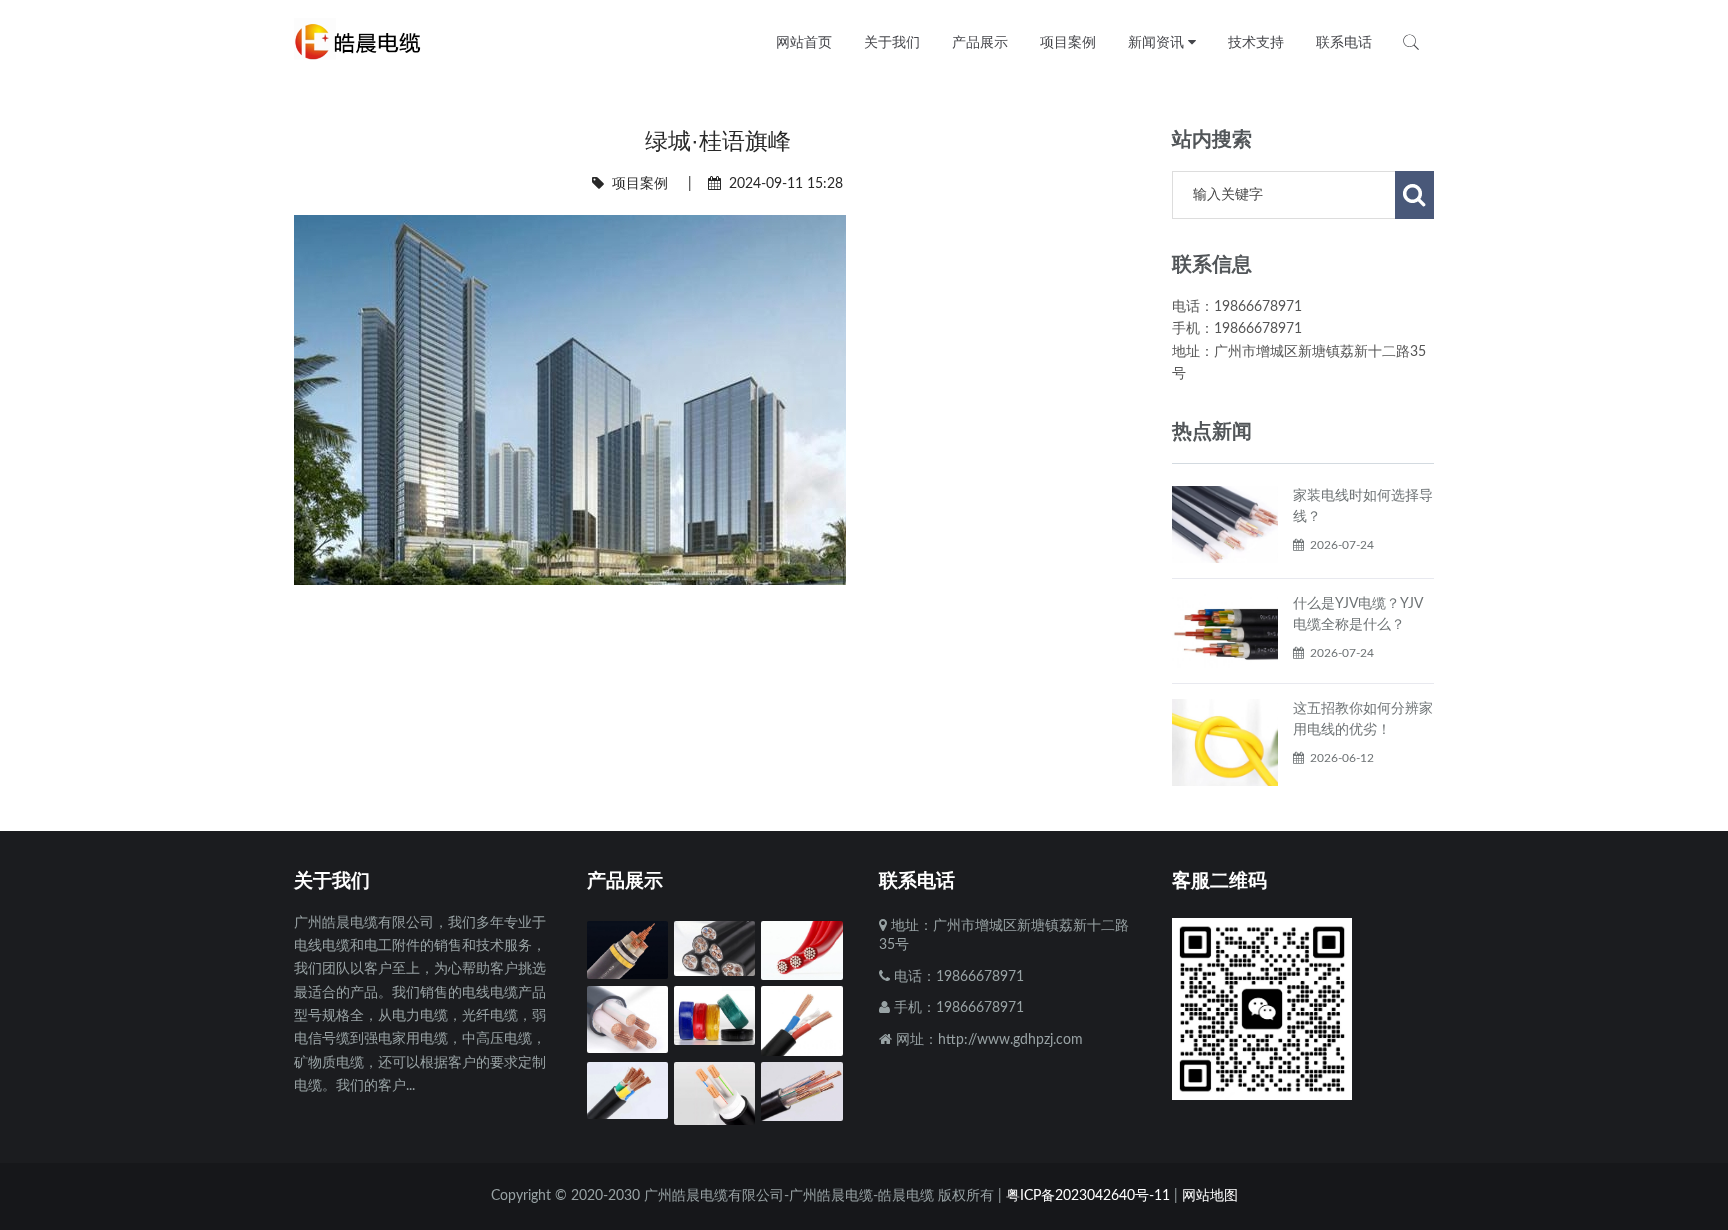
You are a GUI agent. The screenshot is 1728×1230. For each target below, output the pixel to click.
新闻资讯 (1158, 42)
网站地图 (1210, 1196)
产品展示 (980, 42)
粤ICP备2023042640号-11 (1088, 1196)
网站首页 (804, 42)
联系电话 (1344, 42)
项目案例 (640, 184)
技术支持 (1256, 42)
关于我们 (892, 42)
